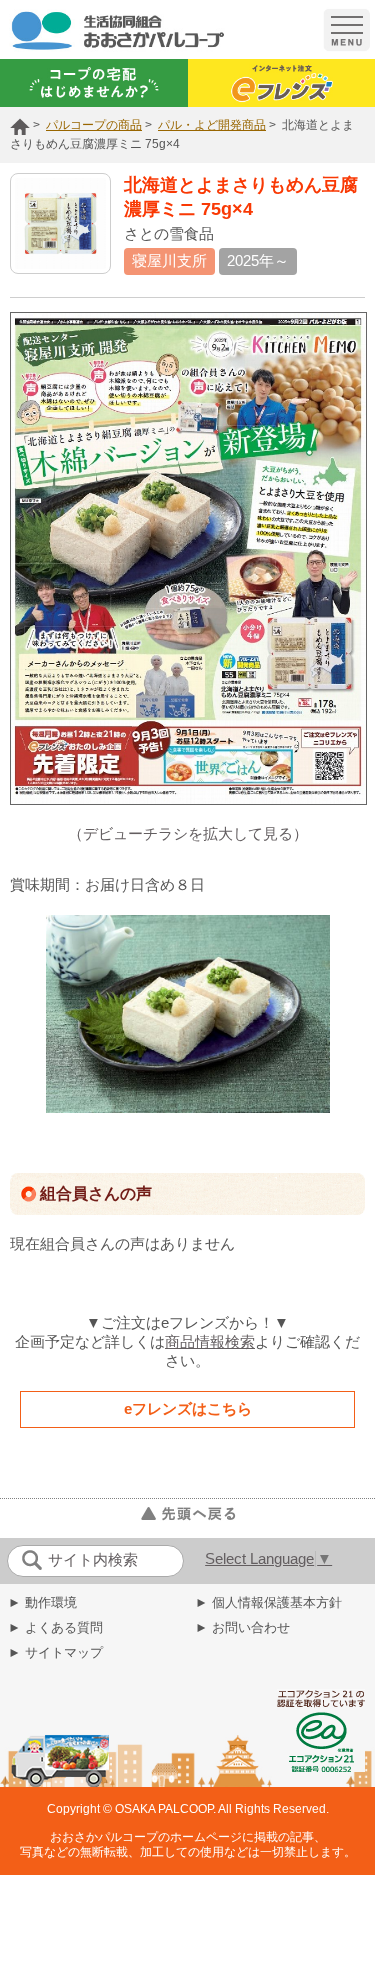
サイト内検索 (93, 1560)
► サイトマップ (55, 1652)
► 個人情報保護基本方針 (268, 1602)
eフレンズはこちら (188, 1409)
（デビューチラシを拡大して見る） (188, 834)
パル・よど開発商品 (212, 125)
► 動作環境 (42, 1602)
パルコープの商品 (94, 125)
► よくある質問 (55, 1627)
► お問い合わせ (242, 1627)
